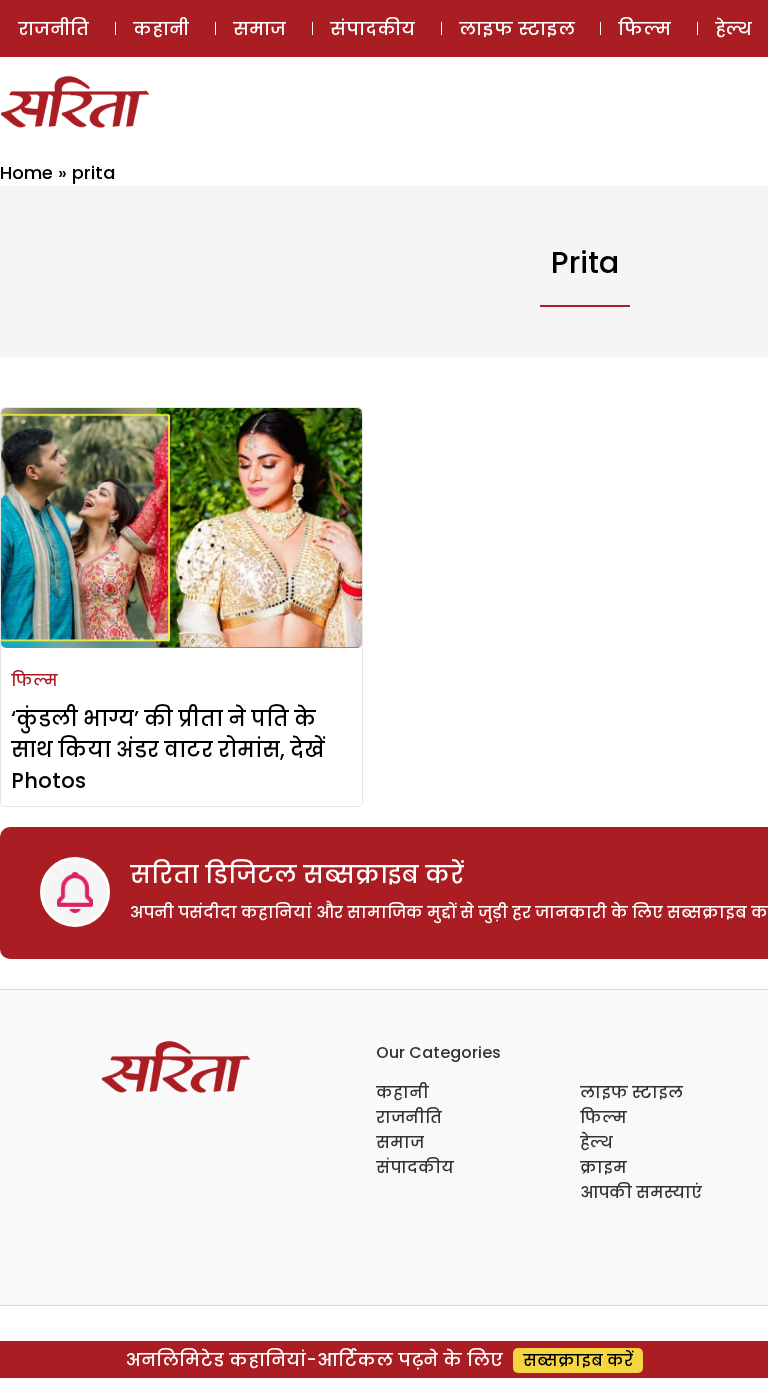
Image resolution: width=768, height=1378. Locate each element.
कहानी (161, 28)
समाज (259, 28)
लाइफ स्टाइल (517, 28)
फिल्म (644, 28)
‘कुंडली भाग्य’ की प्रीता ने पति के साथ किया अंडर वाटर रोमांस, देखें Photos (168, 749)
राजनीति (53, 28)
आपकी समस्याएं (641, 1192)
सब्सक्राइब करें (578, 1360)
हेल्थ (596, 1142)
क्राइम (603, 1167)
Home (26, 172)
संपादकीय (372, 28)
